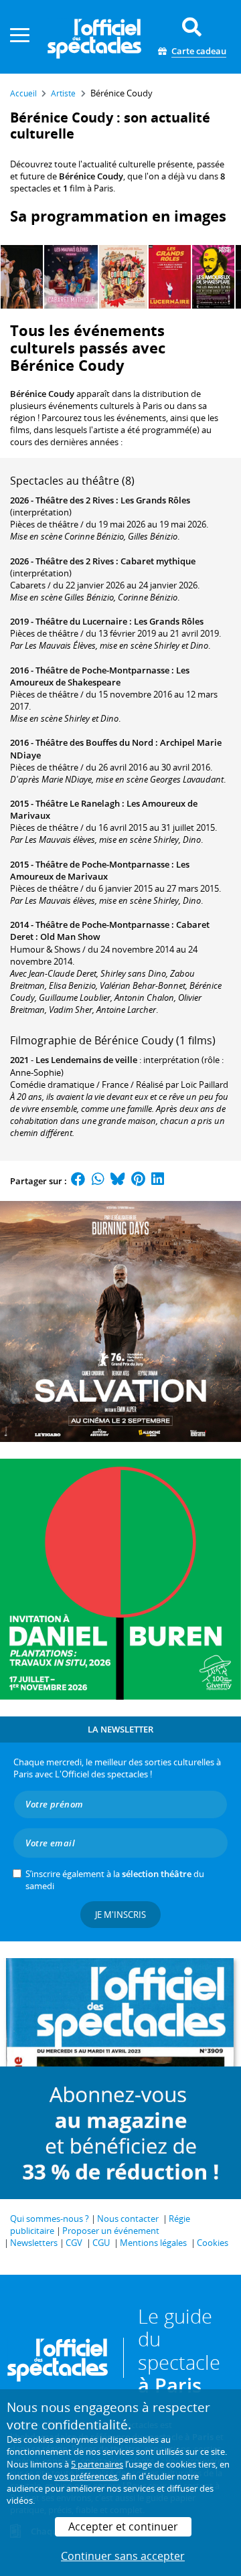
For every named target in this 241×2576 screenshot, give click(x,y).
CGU (101, 2243)
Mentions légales (153, 2243)
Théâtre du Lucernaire (81, 621)
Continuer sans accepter (123, 2556)
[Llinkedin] (158, 1181)
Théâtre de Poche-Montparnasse (102, 670)
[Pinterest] (138, 1181)
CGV (74, 2243)
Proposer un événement (111, 2231)
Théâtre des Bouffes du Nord (94, 742)
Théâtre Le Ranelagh (78, 803)
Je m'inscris (120, 1915)
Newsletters (34, 2243)
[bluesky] (118, 1181)
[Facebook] (78, 1181)
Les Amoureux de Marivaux (100, 870)
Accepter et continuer (123, 2526)
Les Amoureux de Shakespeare (100, 676)
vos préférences (86, 2476)
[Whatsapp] (98, 1181)
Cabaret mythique (158, 561)
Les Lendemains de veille (86, 1060)
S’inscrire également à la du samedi (115, 1880)
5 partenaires (97, 2464)
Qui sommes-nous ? (50, 2219)
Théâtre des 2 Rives (75, 500)
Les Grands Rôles (155, 500)
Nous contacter (128, 2219)
